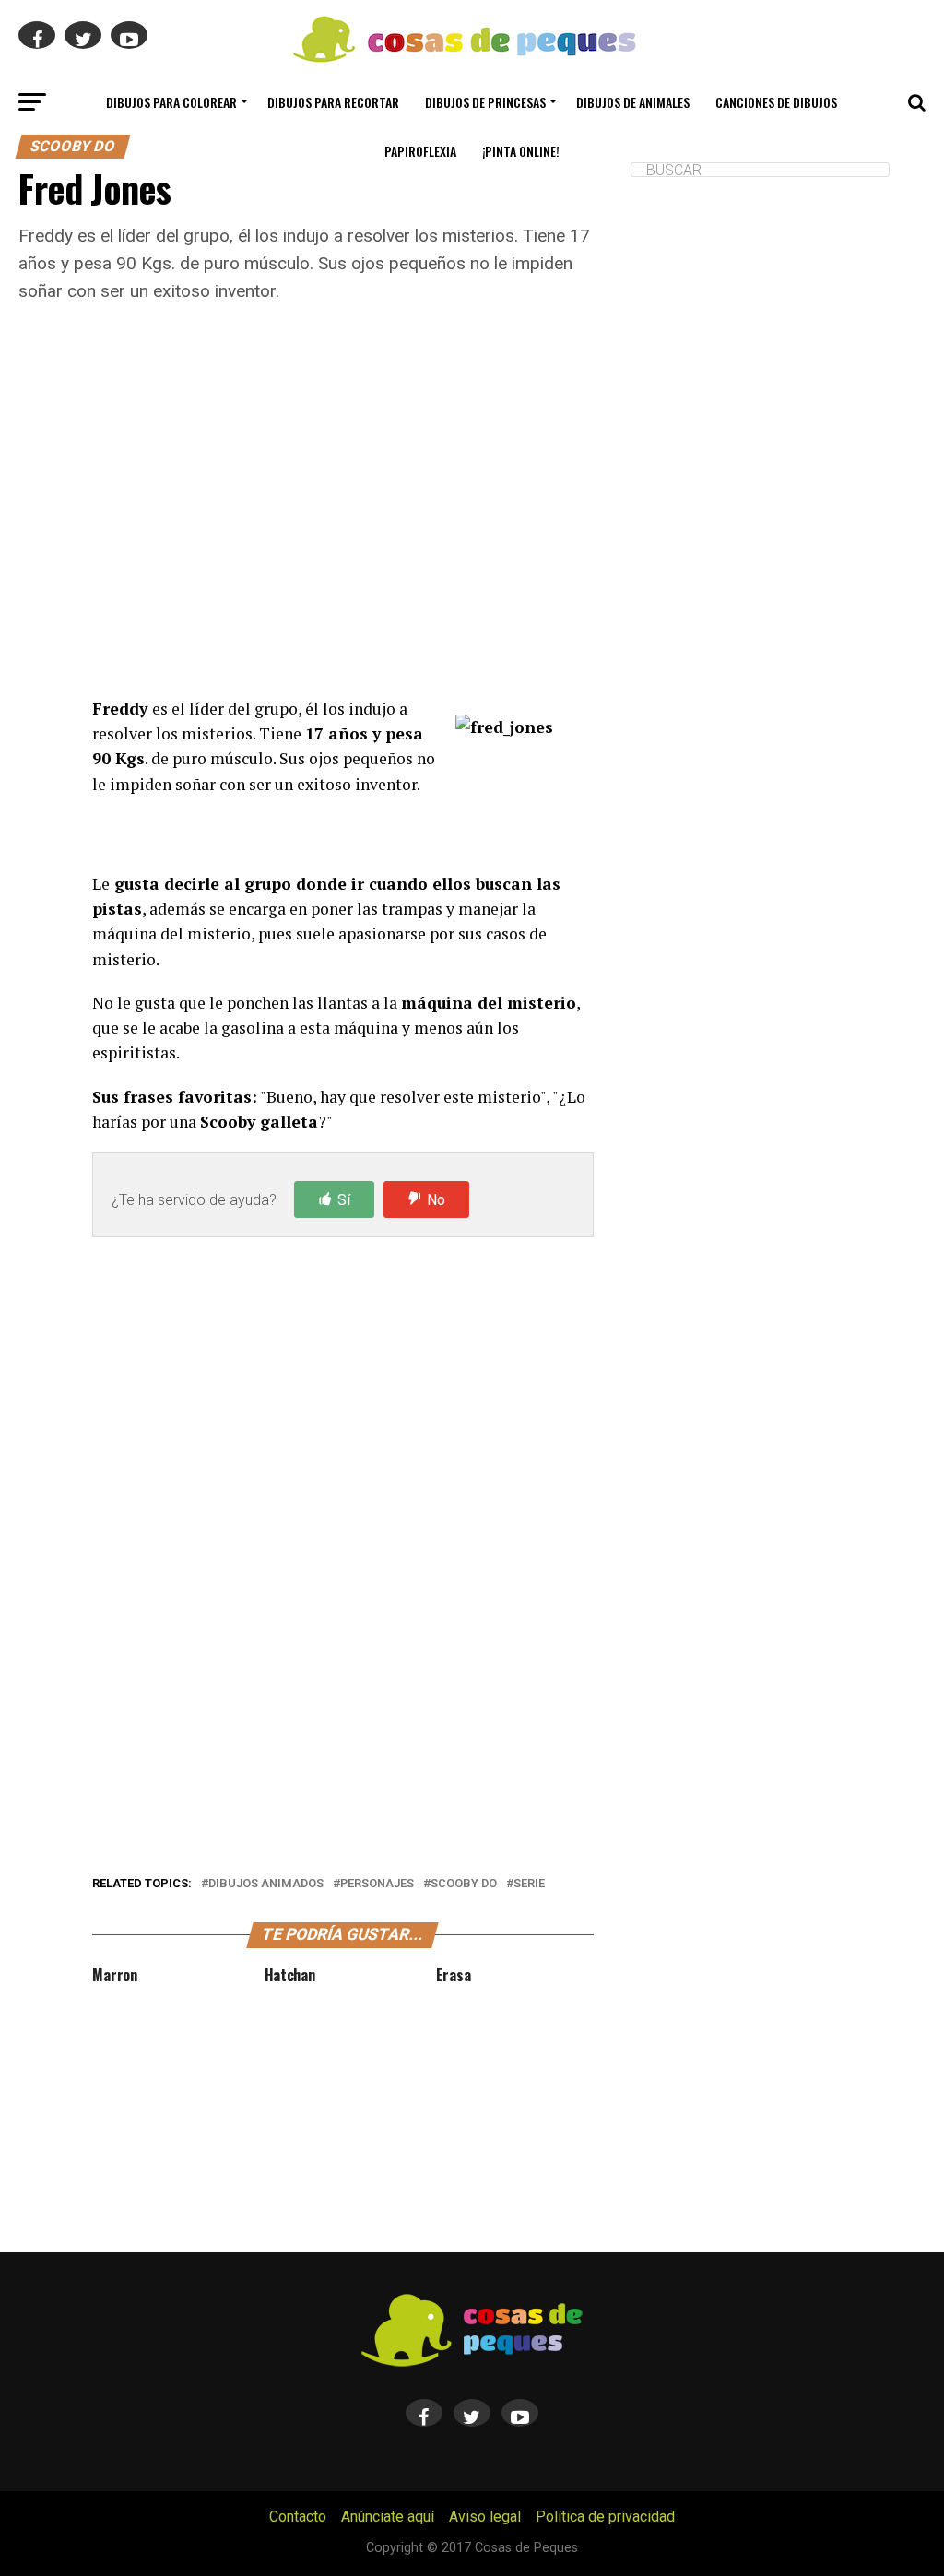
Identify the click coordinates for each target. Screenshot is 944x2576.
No (436, 1200)
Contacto (298, 2517)
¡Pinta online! (521, 151)
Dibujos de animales (633, 102)
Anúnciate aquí (388, 2517)
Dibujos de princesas (485, 102)
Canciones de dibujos (776, 102)
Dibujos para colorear (171, 102)
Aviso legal (485, 2517)
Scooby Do (464, 1884)
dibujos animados (266, 1884)
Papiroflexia (420, 151)
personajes (377, 1884)
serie (529, 1884)
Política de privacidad (605, 2517)
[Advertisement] (342, 524)
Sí (344, 1200)
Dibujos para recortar (333, 102)
